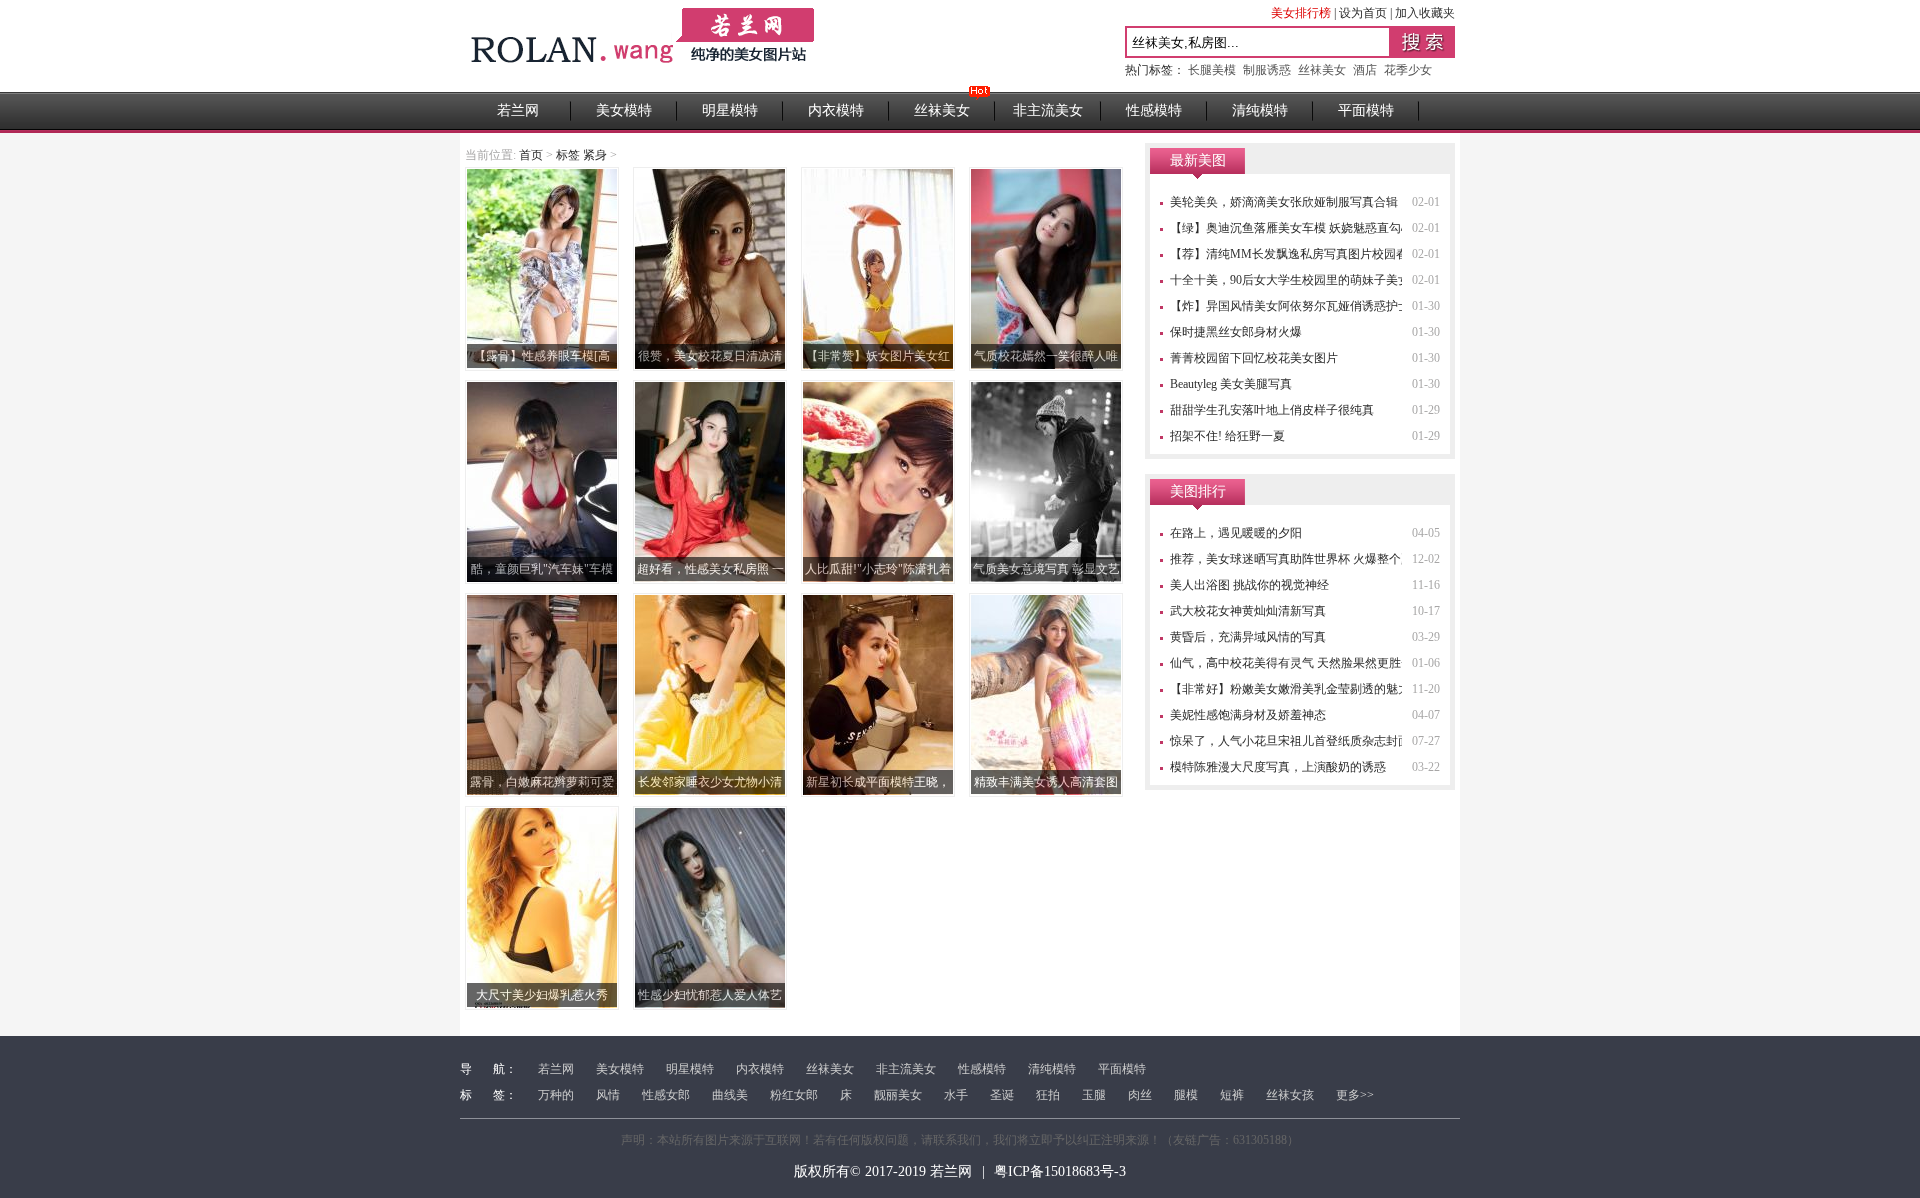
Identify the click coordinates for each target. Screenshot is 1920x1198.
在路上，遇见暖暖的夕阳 (1236, 533)
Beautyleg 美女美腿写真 (1231, 384)
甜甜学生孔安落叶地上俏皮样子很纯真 (1272, 410)
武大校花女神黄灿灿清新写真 (1248, 611)
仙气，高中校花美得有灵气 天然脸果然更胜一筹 (1297, 663)
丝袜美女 (1322, 70)
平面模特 (1366, 110)
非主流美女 (1048, 110)
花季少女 (1408, 70)
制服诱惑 (1267, 70)
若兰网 (518, 110)
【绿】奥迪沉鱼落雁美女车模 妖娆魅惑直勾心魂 (1297, 228)
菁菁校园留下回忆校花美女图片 (1254, 358)
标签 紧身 (581, 155)
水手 (956, 1095)
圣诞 (1002, 1095)
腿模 (1186, 1095)
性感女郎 (666, 1095)
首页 (531, 155)
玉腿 (1094, 1095)
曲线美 (730, 1095)
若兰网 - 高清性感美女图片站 (644, 46)
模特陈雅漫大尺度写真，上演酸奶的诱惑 (1278, 767)
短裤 (1232, 1095)
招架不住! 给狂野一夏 (1227, 436)
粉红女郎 (794, 1095)
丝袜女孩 (1290, 1095)
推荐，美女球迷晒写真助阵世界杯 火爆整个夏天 (1297, 559)
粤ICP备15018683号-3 (1060, 1171)
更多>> (1355, 1095)
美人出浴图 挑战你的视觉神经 (1249, 585)
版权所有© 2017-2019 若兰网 (883, 1171)
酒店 (1365, 70)
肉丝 (1140, 1095)
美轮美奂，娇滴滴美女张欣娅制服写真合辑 (1284, 202)
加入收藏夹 (1425, 13)
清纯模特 (1260, 110)
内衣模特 (836, 110)
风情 (608, 1095)
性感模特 (1154, 110)
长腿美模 (1212, 70)
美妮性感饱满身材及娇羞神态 (1248, 715)
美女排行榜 (1301, 13)
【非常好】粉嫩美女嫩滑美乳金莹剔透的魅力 (1290, 689)
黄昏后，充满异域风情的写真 (1248, 637)
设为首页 (1363, 13)
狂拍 (1048, 1095)
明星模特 (730, 110)
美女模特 (624, 110)
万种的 (556, 1095)
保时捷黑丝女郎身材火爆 (1236, 332)
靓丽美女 (898, 1095)
